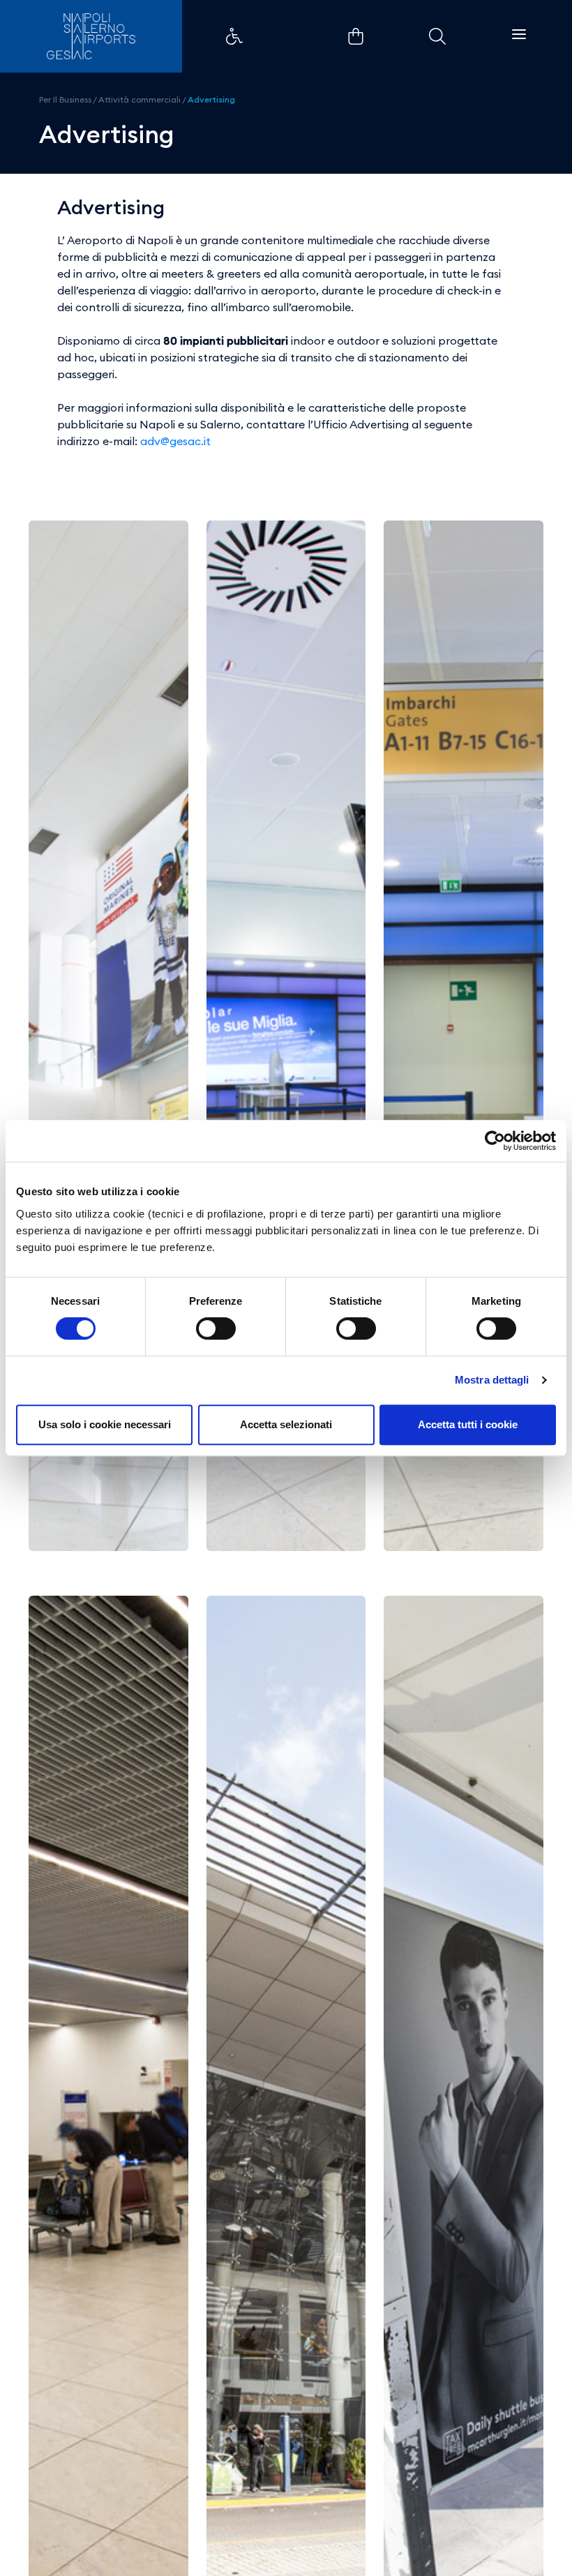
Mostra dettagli (492, 1380)
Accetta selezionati (286, 1424)
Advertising (211, 99)
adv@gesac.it (175, 441)
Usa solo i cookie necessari (105, 1424)
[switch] (216, 1328)
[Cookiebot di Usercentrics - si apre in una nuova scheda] (495, 1141)
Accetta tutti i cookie (468, 1424)
